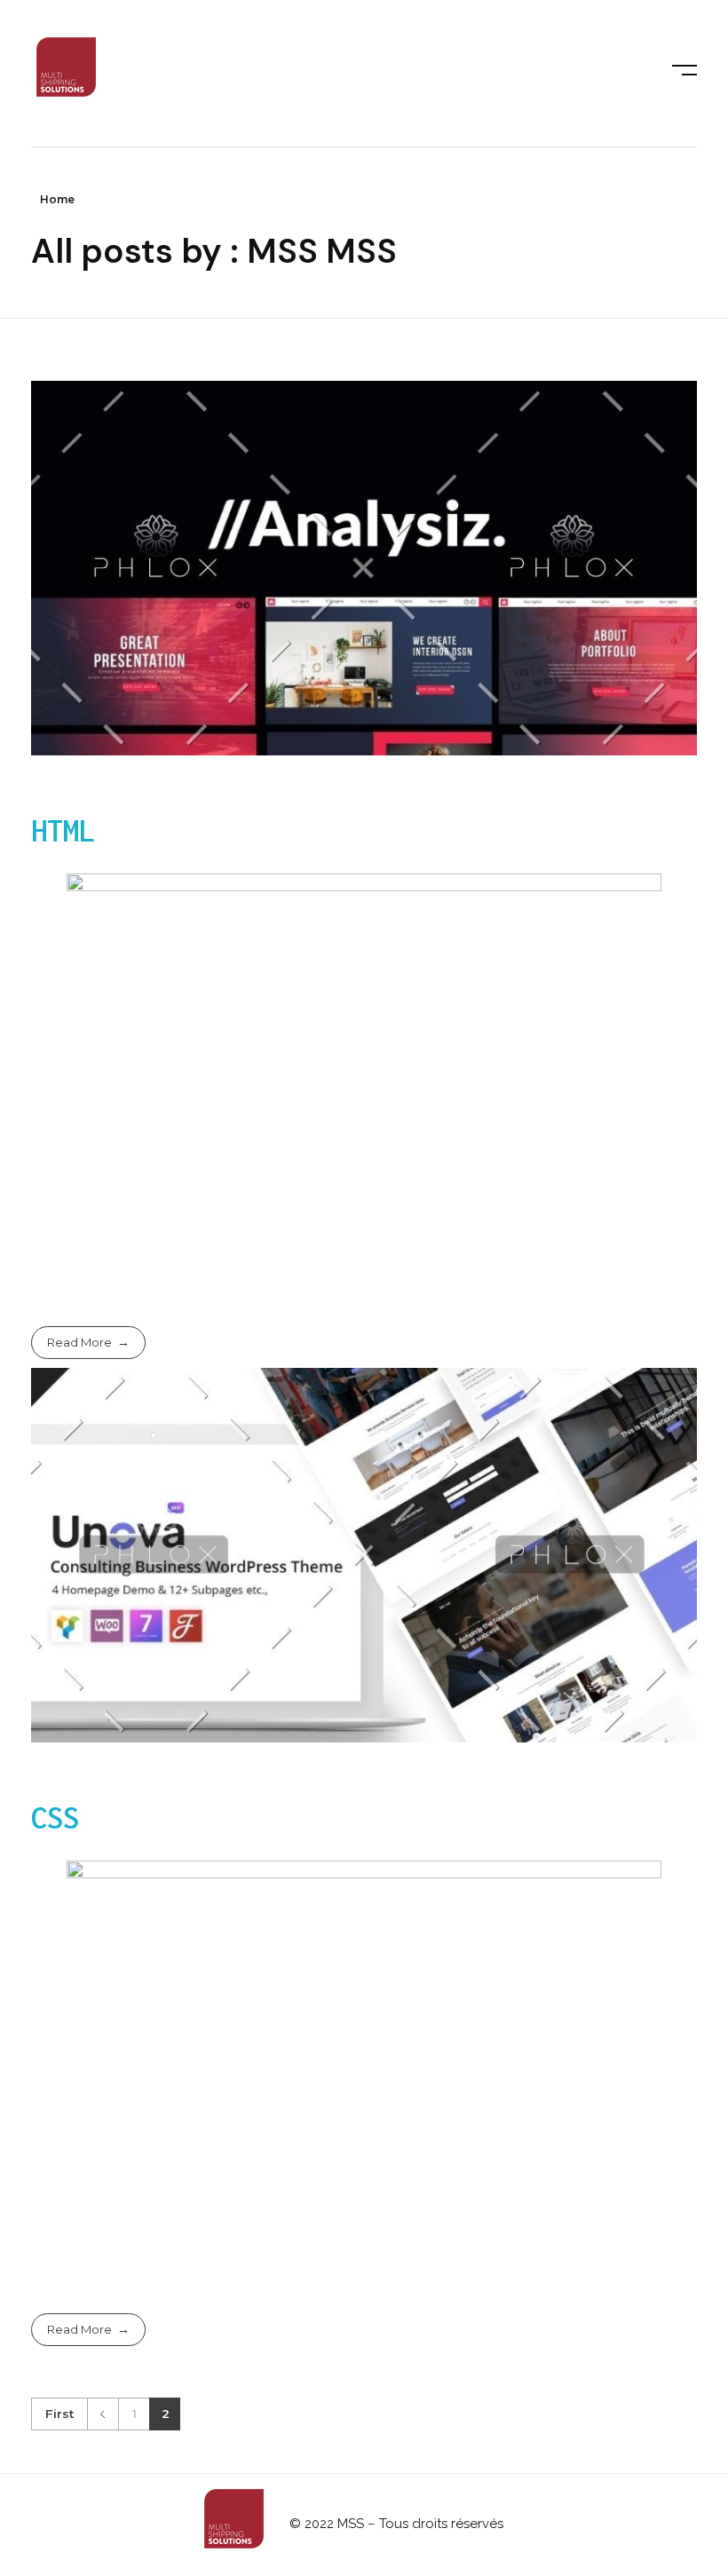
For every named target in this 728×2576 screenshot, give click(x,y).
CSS (55, 1817)
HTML (63, 830)
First (59, 2414)
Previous (103, 2414)
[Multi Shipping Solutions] (67, 70)
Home (57, 199)
